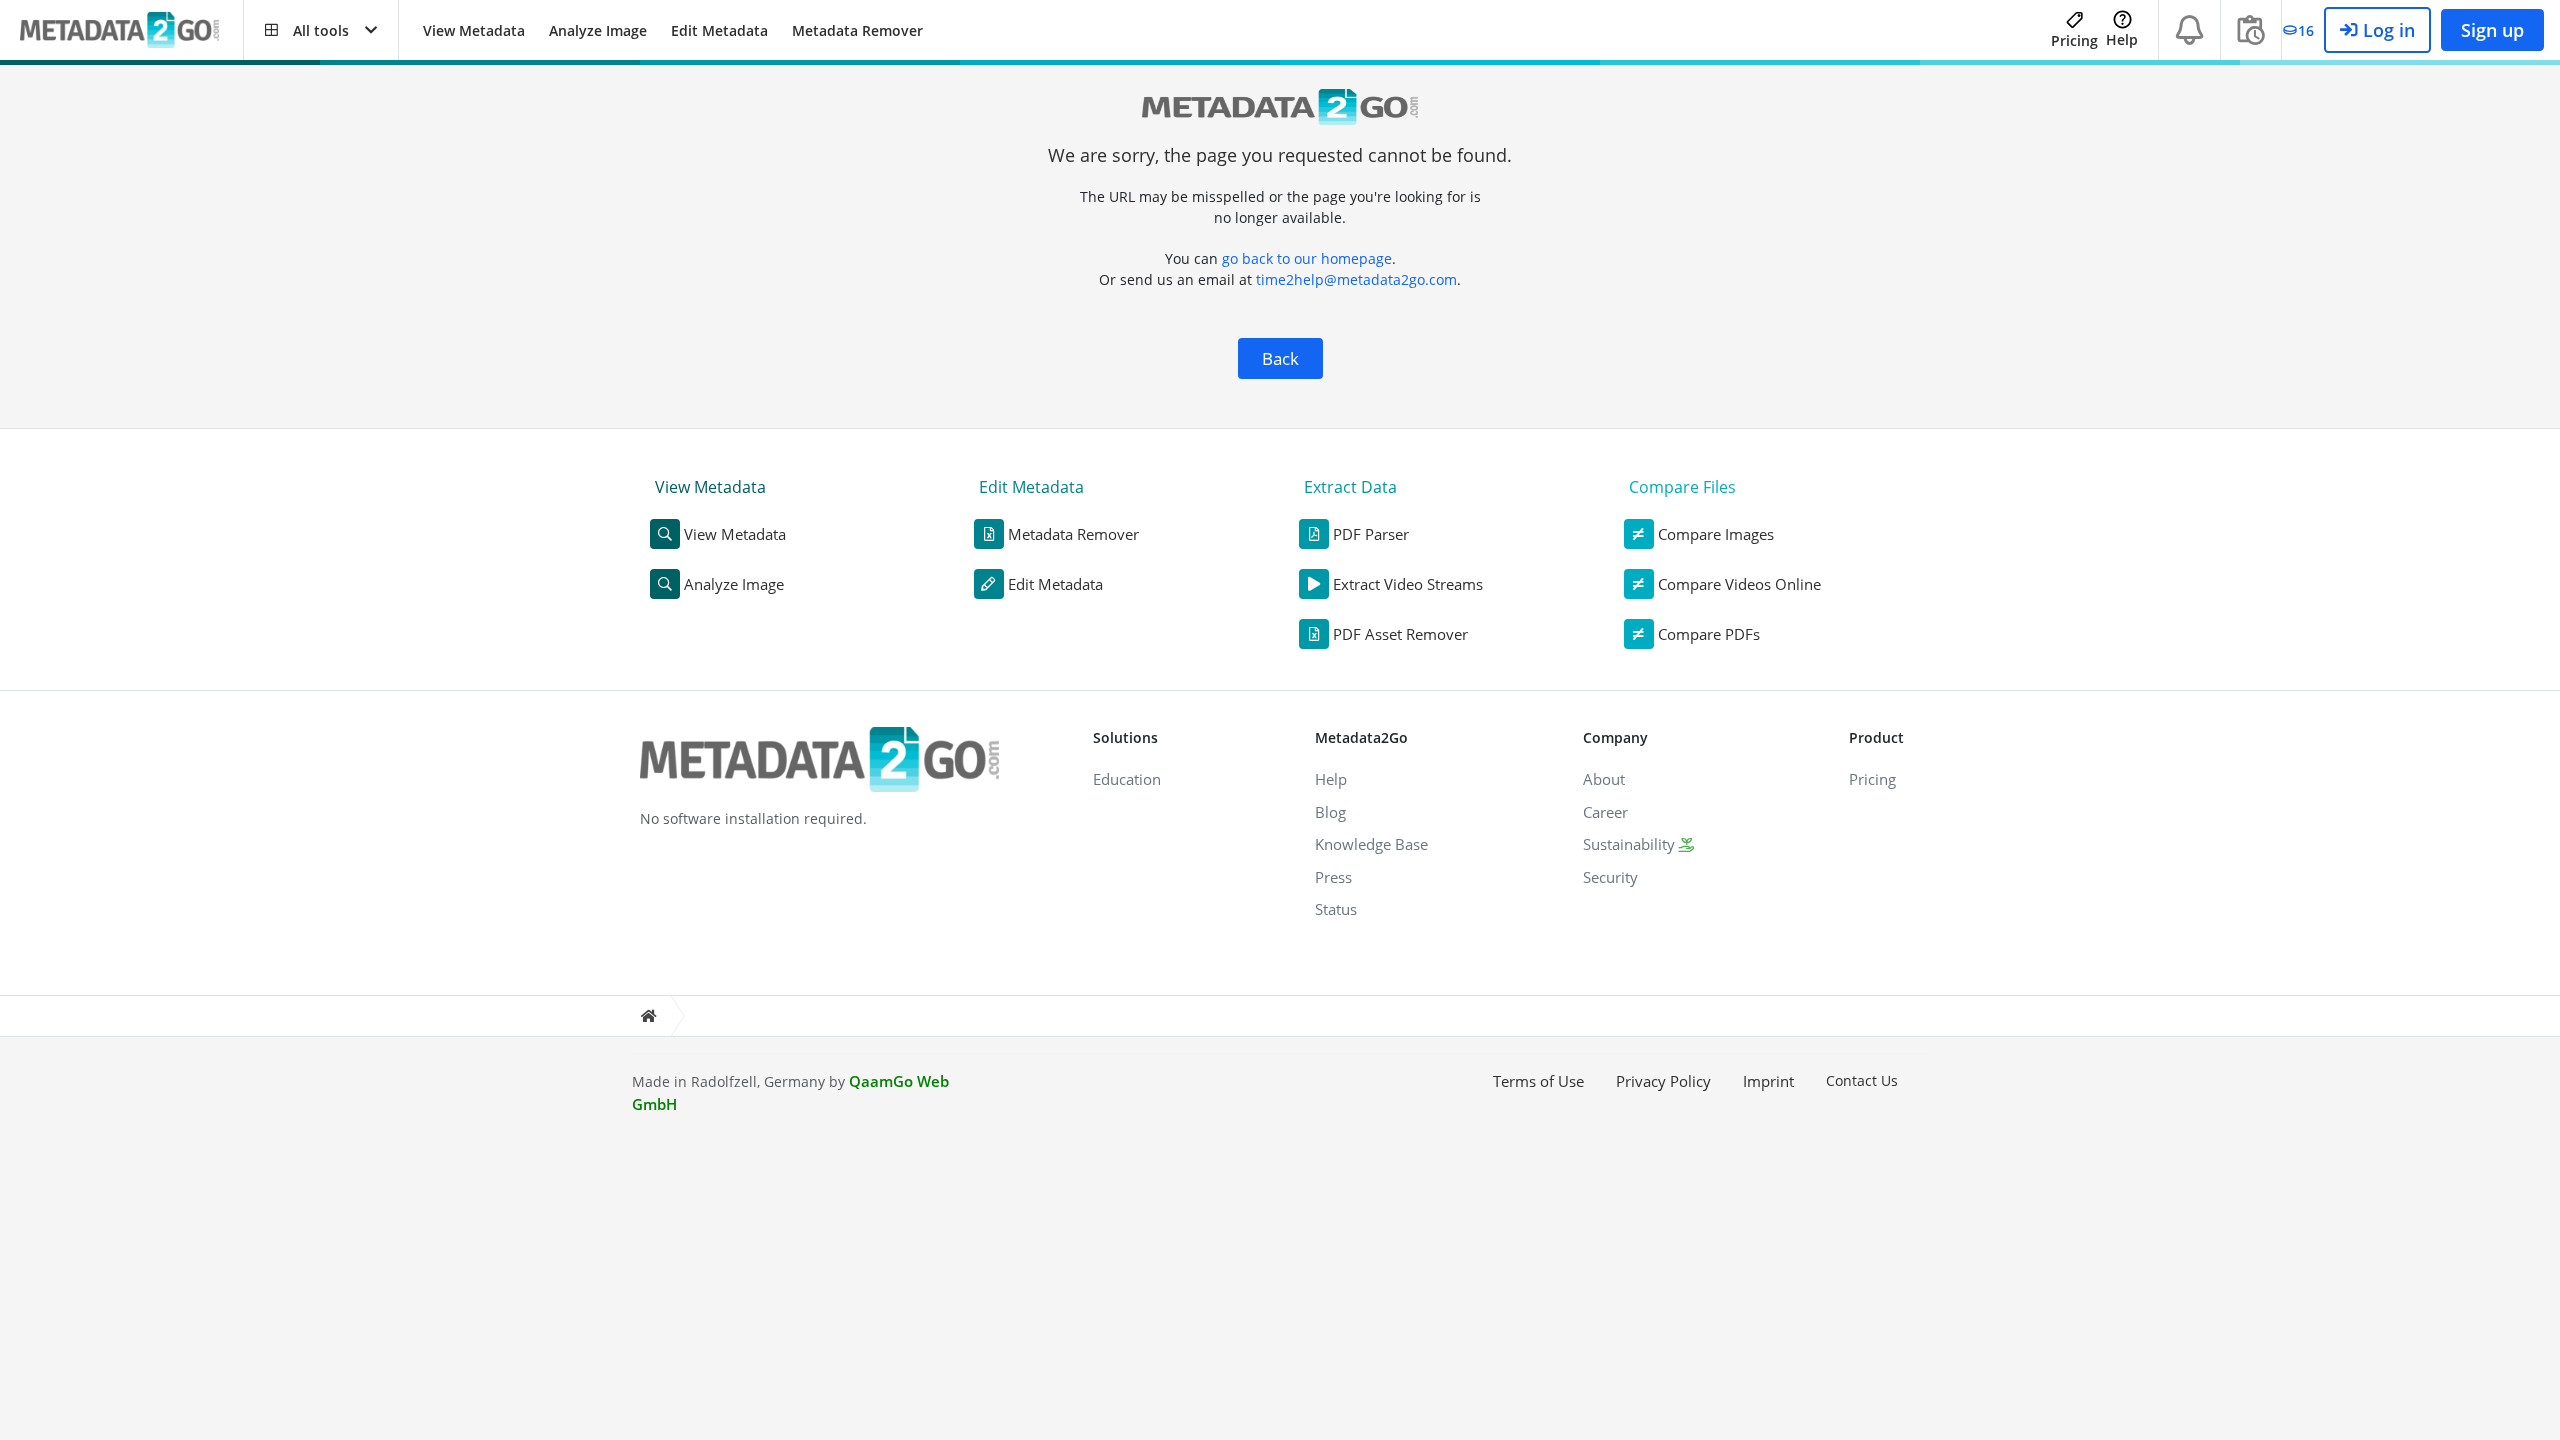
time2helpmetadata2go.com (1356, 279)
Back (1280, 358)
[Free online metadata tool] (131, 30)
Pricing (2074, 40)
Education (1127, 779)
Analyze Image (598, 30)
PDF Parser (1371, 534)
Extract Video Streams (1408, 584)
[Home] (648, 1016)
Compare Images (1716, 534)
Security (1610, 877)
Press (1333, 877)
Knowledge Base (1371, 844)
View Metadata (474, 30)
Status (1336, 909)
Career (1605, 812)
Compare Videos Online (1739, 584)
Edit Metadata (719, 30)
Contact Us (1862, 1080)
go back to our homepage (1307, 258)
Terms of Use (1538, 1081)
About (1604, 779)
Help (2122, 39)
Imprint (1768, 1081)
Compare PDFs (1709, 634)
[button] (321, 30)
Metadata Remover (857, 30)
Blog (1330, 812)
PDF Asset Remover (1400, 634)
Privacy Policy (1663, 1081)
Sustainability (1629, 844)
